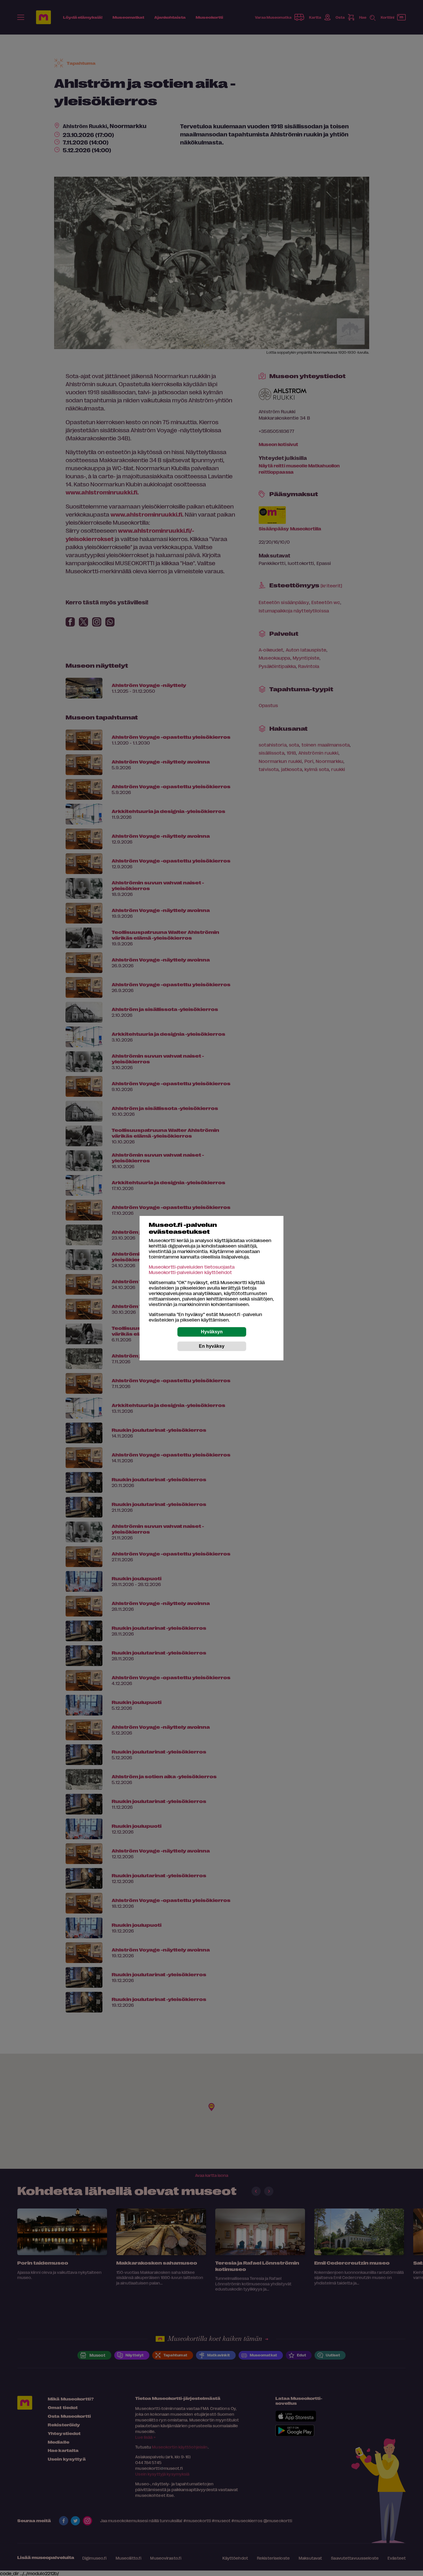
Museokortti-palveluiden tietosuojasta (192, 1267)
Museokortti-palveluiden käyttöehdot (190, 1272)
